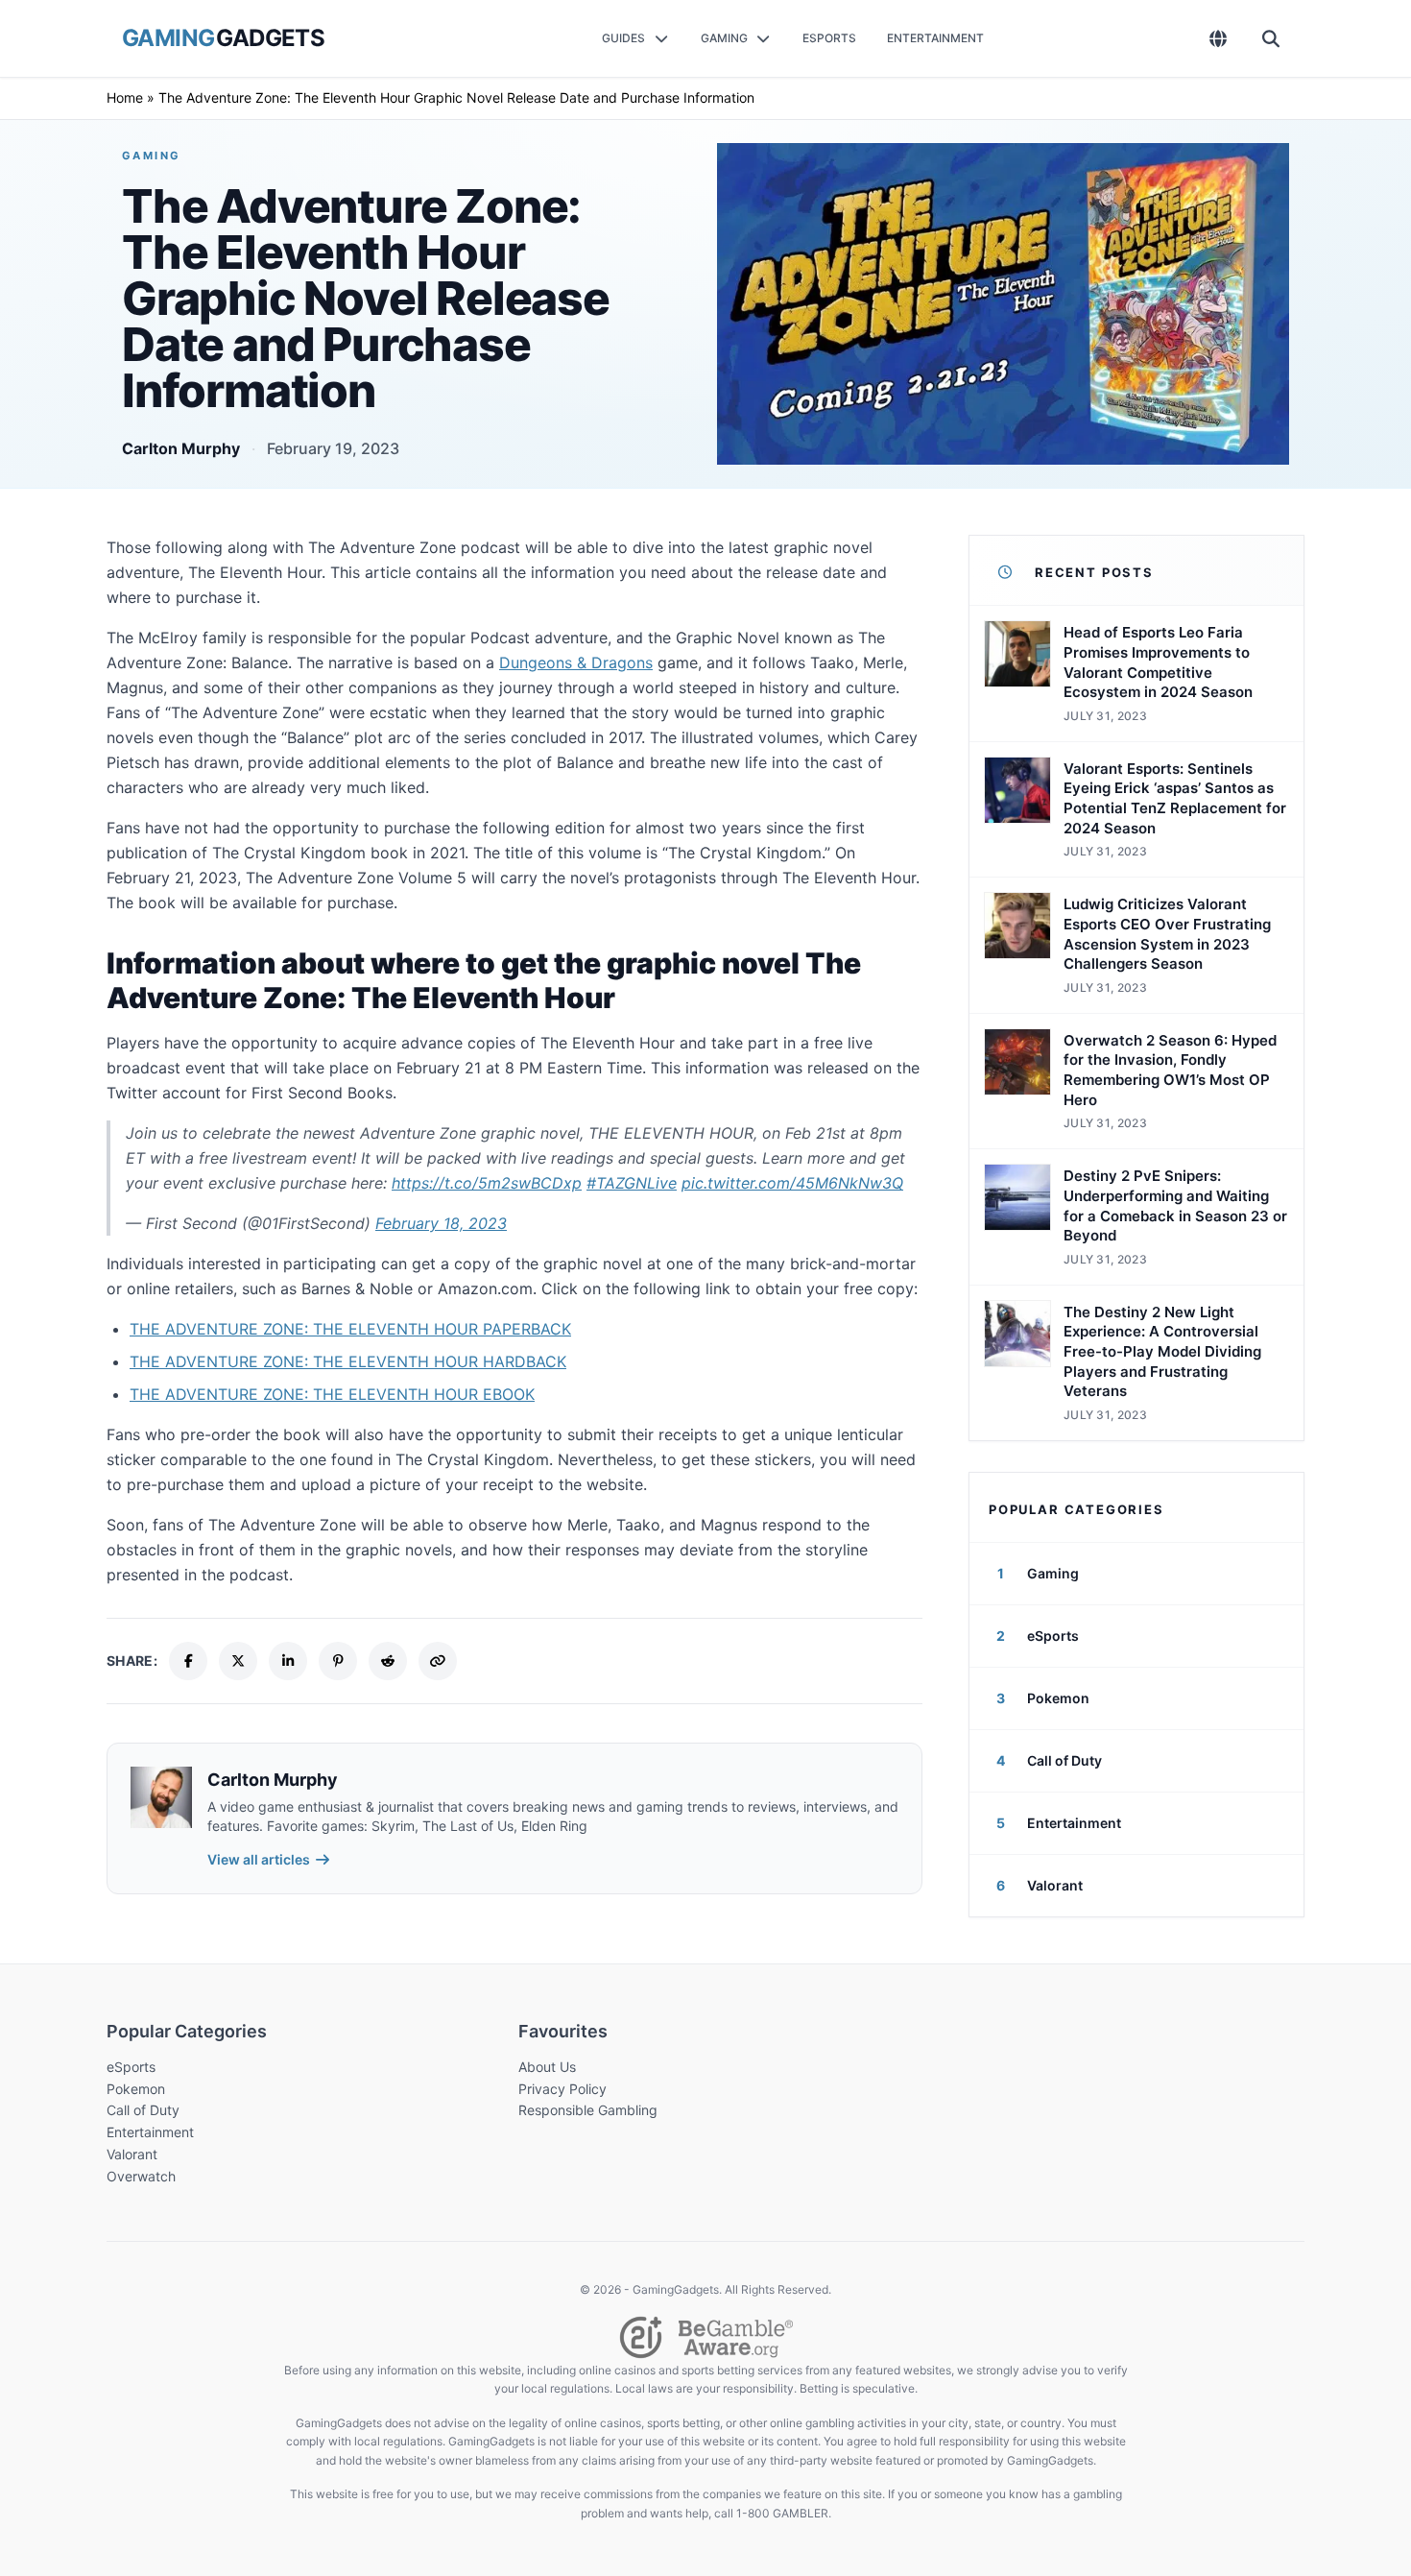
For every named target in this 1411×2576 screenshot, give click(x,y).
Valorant (132, 2154)
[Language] (1219, 38)
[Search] (1271, 38)
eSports (131, 2067)
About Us (547, 2067)
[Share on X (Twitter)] (238, 1661)
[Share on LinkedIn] (288, 1661)
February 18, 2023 (441, 1223)
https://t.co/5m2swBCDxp (487, 1183)
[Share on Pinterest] (338, 1661)
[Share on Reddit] (388, 1661)
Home (125, 97)
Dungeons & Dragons (576, 662)
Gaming (152, 156)
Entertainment (150, 2132)
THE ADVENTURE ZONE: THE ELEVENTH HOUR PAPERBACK (350, 1329)
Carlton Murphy (181, 448)
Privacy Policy (562, 2089)
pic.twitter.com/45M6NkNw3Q (792, 1183)
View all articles (259, 1859)
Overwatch (141, 2176)
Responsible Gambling (588, 2110)
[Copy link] (438, 1661)
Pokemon (136, 2089)
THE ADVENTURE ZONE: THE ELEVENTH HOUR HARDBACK (348, 1361)
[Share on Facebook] (188, 1661)
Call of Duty (143, 2110)
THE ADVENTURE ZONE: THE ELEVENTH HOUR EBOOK (332, 1394)
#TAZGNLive (632, 1183)
